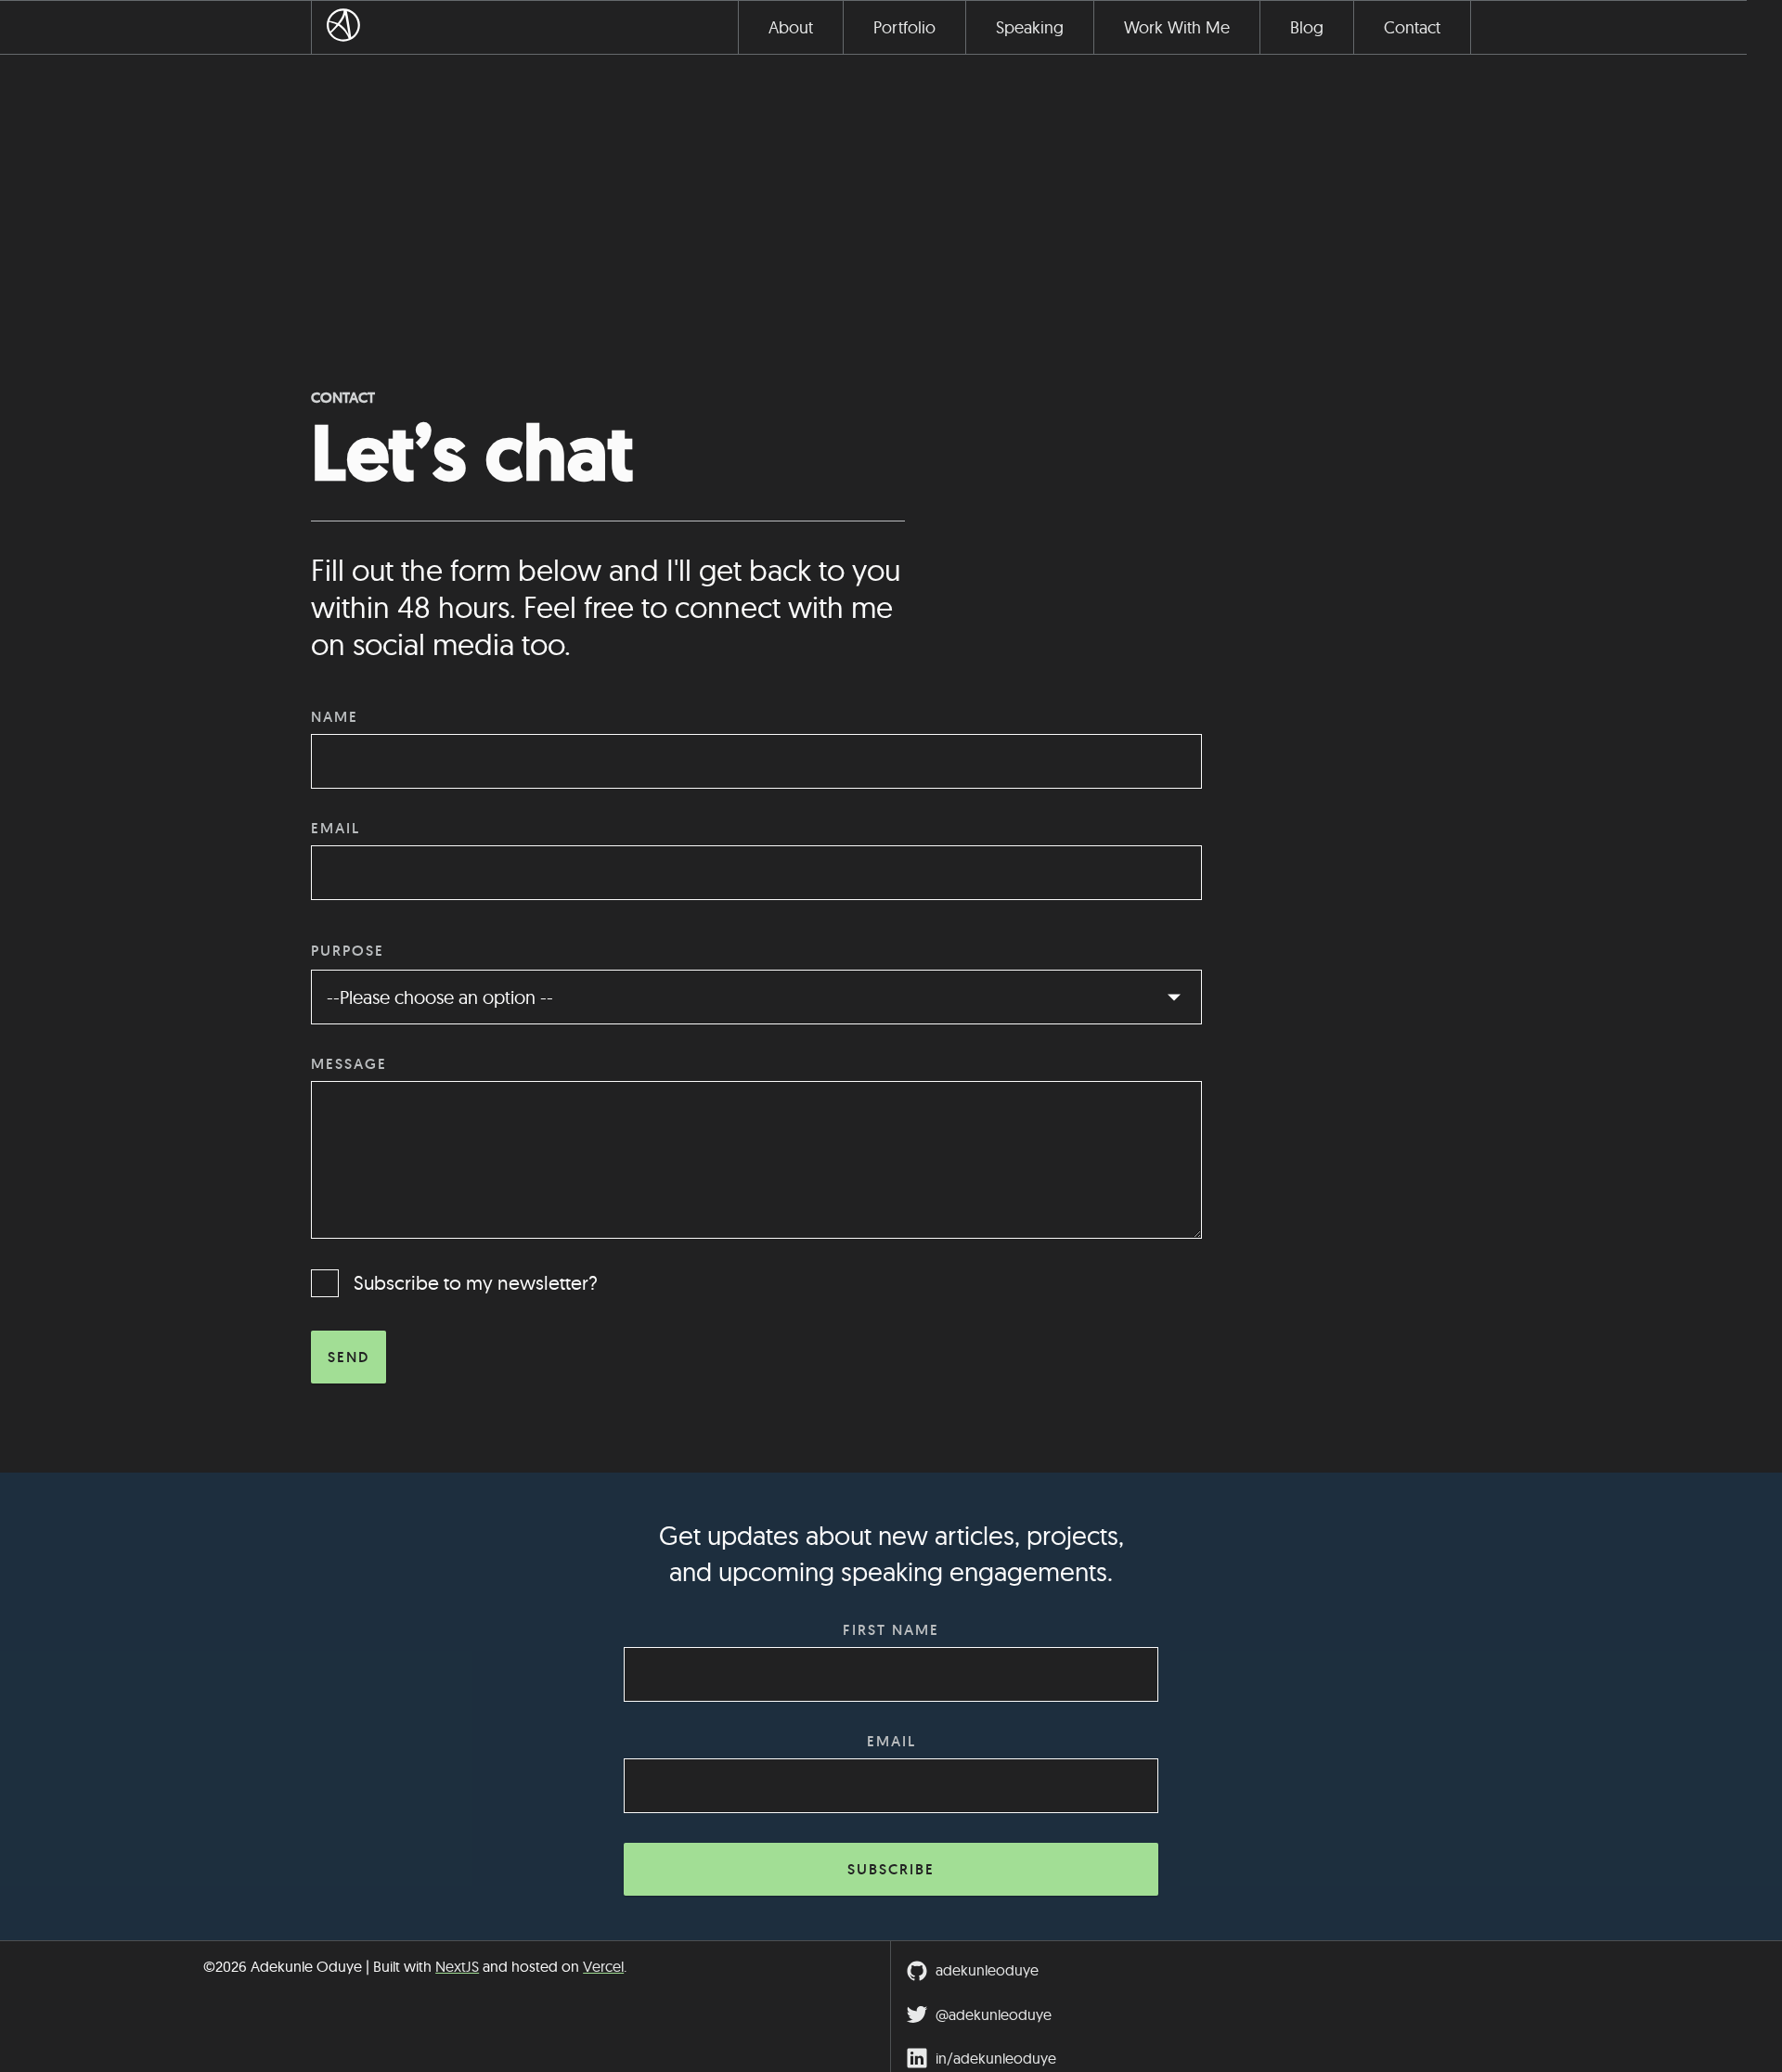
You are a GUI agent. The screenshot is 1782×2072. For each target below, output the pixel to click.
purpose (348, 951)
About (791, 27)
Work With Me (1177, 27)
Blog (1307, 27)
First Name (891, 1630)
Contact (1412, 27)
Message (349, 1064)
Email (336, 828)
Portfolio (904, 27)
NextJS (457, 1966)
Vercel (603, 1966)
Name (335, 717)
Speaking (1030, 27)
